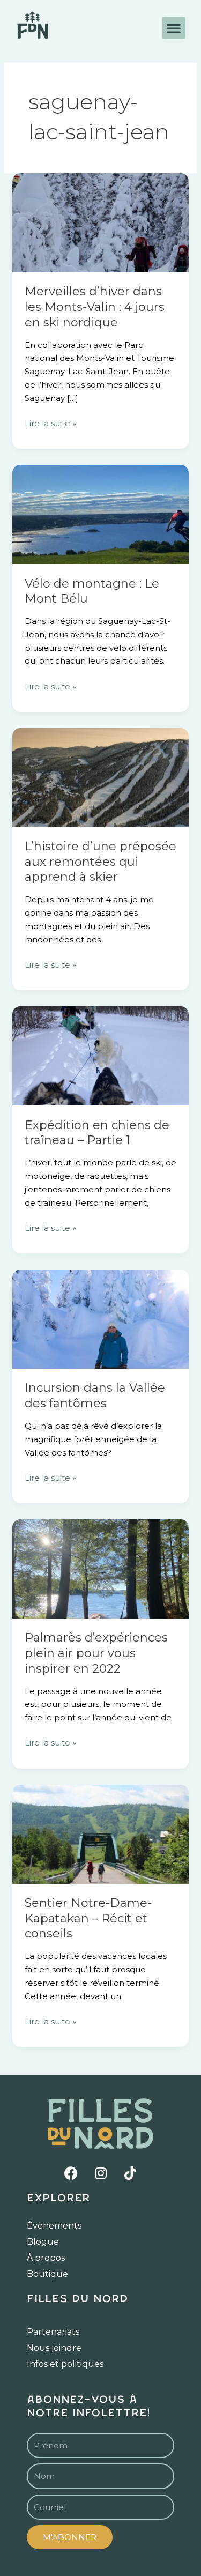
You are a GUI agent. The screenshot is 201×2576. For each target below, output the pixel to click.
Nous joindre (54, 2348)
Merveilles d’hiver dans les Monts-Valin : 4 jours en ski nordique (95, 307)
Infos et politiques (65, 2364)
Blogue (43, 2242)
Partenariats (53, 2332)
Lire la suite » (50, 423)
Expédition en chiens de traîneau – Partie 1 (97, 1133)
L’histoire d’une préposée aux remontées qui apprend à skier (100, 862)
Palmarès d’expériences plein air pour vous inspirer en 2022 (96, 1653)
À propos (46, 2258)
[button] (174, 28)
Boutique (47, 2274)
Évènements (54, 2226)
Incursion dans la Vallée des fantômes (95, 1395)
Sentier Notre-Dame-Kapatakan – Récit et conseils (88, 1918)
